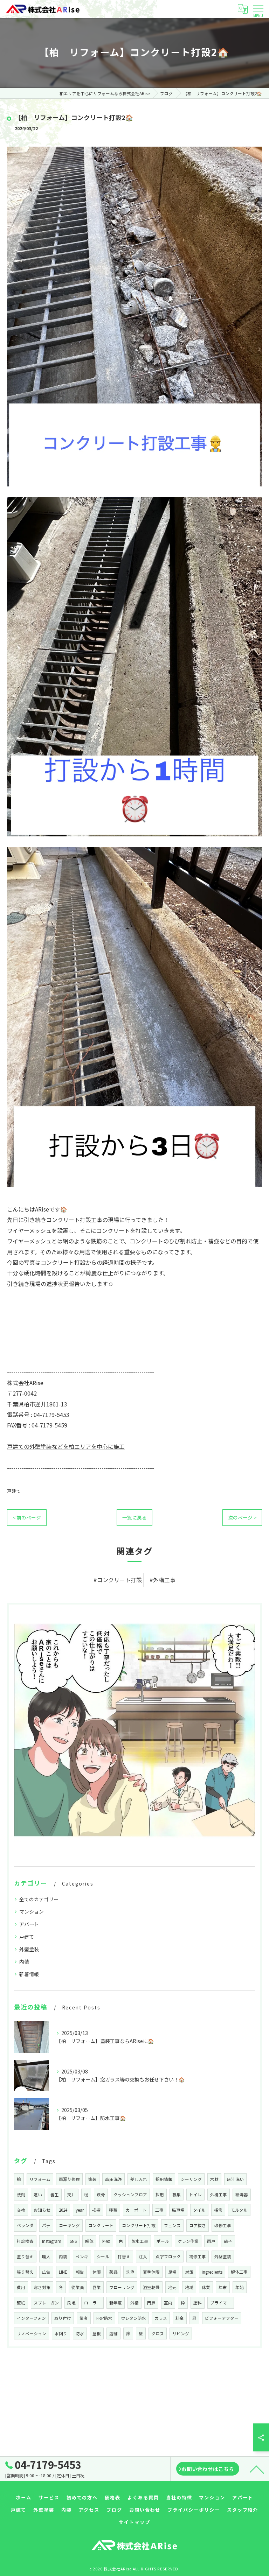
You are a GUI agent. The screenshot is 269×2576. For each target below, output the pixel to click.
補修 (218, 2210)
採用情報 (164, 2179)
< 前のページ (27, 1517)
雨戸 (211, 2241)
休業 (206, 2287)
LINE (63, 2272)
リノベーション (32, 2333)
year (80, 2210)
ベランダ (25, 2225)
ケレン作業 (188, 2241)
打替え (124, 2256)
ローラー (92, 2303)
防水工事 (140, 2241)
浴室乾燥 (151, 2287)
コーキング (69, 2225)
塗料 (198, 2303)
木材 (214, 2179)
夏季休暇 (151, 2272)
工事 (159, 2210)
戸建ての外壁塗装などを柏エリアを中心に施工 (66, 1446)
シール (103, 2256)
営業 (97, 2287)
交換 (21, 2210)
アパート (29, 1924)
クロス (158, 2333)
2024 (63, 2210)
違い (38, 2195)
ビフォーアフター (222, 2318)
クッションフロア (130, 2195)
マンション (32, 1911)
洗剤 (21, 2195)
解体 (89, 2241)
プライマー (221, 2303)
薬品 (113, 2272)
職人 (46, 2256)
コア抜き (198, 2225)
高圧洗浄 (113, 2179)
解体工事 (239, 2272)
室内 (168, 2303)
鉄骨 (101, 2195)
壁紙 (21, 2303)
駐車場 (178, 2210)
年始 (240, 2287)
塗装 (92, 2179)
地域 (189, 2287)
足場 (172, 2272)
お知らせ (42, 2210)
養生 (55, 2195)
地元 (172, 2287)
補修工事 (198, 2256)
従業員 (78, 2287)
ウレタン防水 (133, 2318)
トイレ (195, 2195)
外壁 (106, 2241)
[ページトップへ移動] (257, 2469)
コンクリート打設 (139, 2225)
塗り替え (25, 2256)
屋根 (97, 2333)
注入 (143, 2256)
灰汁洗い (235, 2179)
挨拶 (96, 2210)
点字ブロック (168, 2256)
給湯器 (242, 2195)
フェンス (172, 2225)
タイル (199, 2210)
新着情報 (29, 1974)
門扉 (151, 2303)
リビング (181, 2333)
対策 (189, 2272)
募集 (177, 2195)
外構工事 (219, 2195)
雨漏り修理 (69, 2179)
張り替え (25, 2272)
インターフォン (31, 2318)
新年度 (116, 2303)
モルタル (239, 2210)
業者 (84, 2318)
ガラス (161, 2318)
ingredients (212, 2272)
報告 (80, 2272)
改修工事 (223, 2225)
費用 (21, 2287)
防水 (80, 2333)
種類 (113, 2210)
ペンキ (82, 2256)
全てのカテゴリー (39, 1899)
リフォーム (40, 2179)
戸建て (14, 1491)
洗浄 (130, 2272)
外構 (134, 2303)
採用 (160, 2195)
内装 (24, 1961)
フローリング (122, 2287)
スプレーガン (46, 2303)
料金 (180, 2318)
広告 (46, 2272)
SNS (73, 2241)
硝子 (228, 2241)
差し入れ (139, 2179)
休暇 (97, 2272)
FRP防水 (104, 2318)
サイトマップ (134, 2522)
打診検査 (25, 2241)
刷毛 (71, 2303)
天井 (71, 2195)
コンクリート (101, 2225)
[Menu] (258, 9)
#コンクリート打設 (118, 1580)
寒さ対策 (42, 2287)
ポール (163, 2241)
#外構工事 (163, 1580)
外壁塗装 (29, 1949)
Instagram (52, 2241)
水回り (61, 2333)
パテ (46, 2225)
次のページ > (242, 1517)
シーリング (191, 2179)
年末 (223, 2287)
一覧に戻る (134, 1517)
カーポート (136, 2210)
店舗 (113, 2333)
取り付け (63, 2318)
